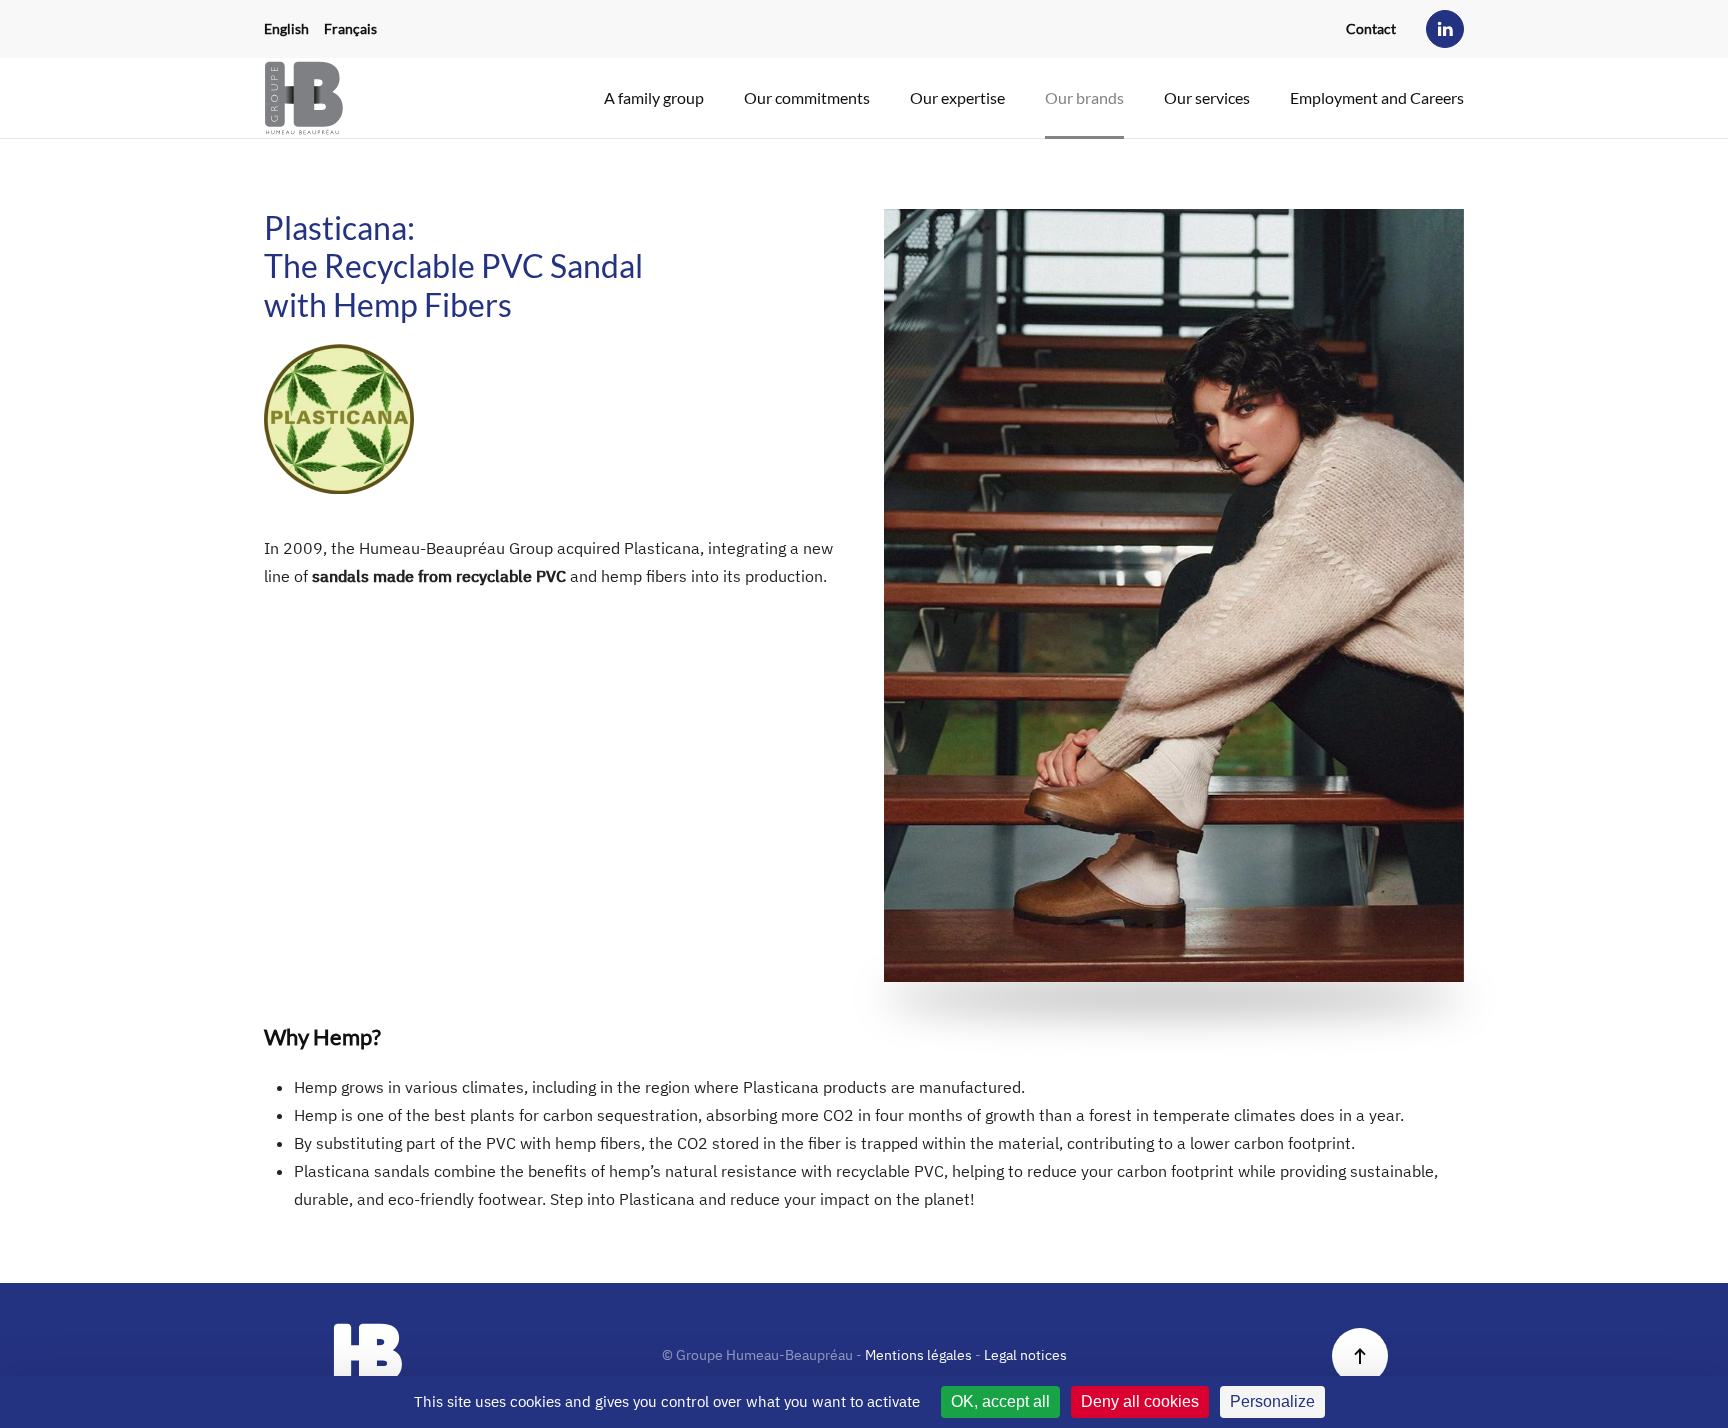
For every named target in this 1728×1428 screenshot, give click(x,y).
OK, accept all (1000, 1401)
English (286, 28)
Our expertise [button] (957, 97)
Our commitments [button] (807, 97)
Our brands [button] (1084, 97)
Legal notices (1025, 1355)
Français (350, 28)
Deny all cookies (1140, 1401)
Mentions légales (918, 1355)
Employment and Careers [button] (1377, 97)
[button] (1360, 1356)
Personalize (1272, 1401)
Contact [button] (1371, 28)
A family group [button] (654, 97)
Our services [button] (1207, 97)
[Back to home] (304, 98)
